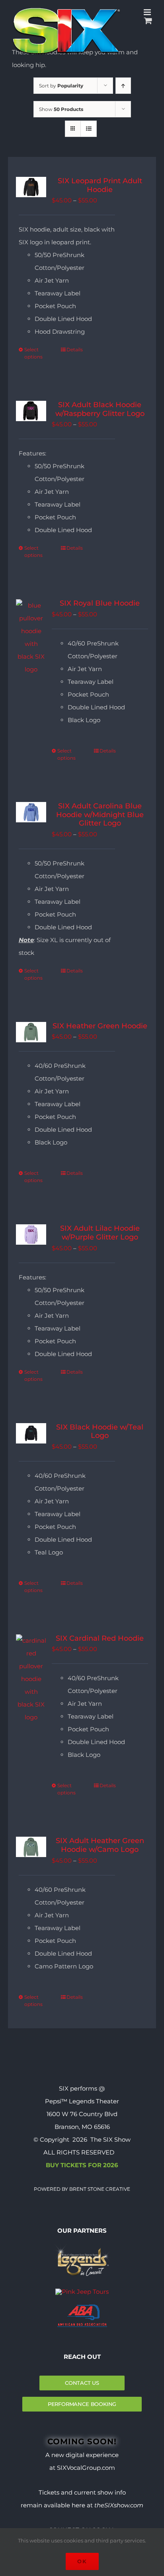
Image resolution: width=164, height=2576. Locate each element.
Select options (33, 353)
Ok (82, 2561)
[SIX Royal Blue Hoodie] (31, 638)
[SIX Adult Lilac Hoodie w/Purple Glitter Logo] (31, 1235)
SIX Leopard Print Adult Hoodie (100, 185)
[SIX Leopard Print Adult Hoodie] (31, 187)
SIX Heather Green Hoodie (100, 1026)
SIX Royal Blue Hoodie (100, 603)
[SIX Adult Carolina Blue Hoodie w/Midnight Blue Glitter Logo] (31, 812)
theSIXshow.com (119, 2505)
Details (75, 349)
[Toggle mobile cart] (148, 21)
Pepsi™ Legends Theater (82, 2101)
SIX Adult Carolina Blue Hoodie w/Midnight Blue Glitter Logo (100, 815)
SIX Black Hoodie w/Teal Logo (100, 1432)
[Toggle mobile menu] (148, 12)
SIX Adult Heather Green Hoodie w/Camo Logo (100, 1845)
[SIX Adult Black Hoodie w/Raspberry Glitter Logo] (31, 411)
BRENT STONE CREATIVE (99, 2189)
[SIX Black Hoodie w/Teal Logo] (31, 1433)
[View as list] (89, 129)
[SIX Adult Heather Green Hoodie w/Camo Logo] (31, 1847)
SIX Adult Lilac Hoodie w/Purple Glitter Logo (100, 1233)
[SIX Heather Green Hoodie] (31, 1032)
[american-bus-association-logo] (82, 2308)
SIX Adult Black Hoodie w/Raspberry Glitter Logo (100, 409)
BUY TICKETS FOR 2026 (82, 2165)
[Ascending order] (123, 86)
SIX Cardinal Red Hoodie (100, 1638)
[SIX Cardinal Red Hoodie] (31, 1679)
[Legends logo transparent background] (82, 2246)
